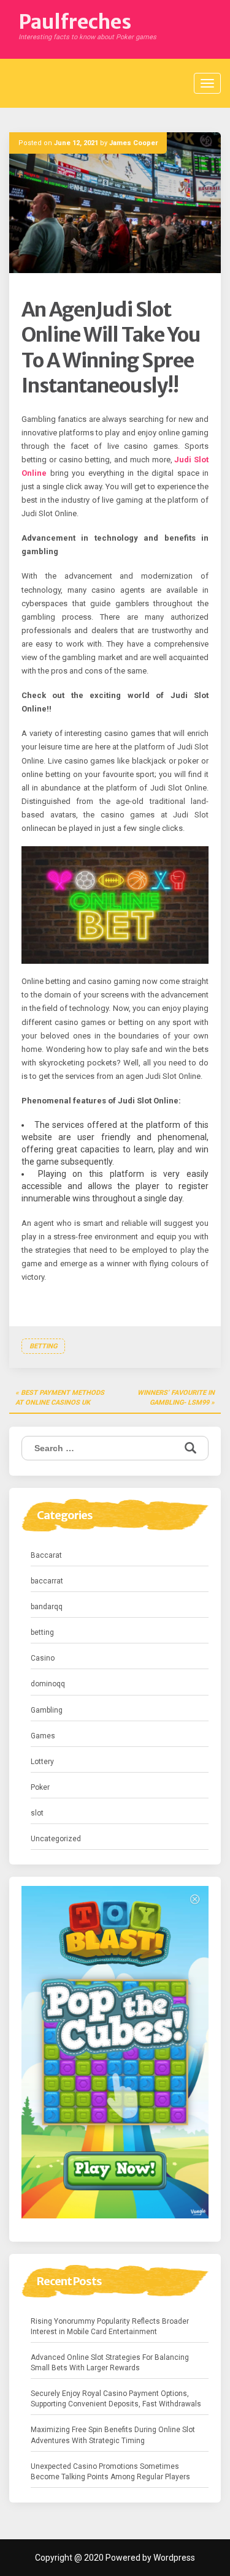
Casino (43, 1658)
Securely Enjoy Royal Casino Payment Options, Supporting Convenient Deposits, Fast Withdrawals (116, 2399)
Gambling (47, 1710)
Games (43, 1736)
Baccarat (46, 1555)
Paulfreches (75, 22)
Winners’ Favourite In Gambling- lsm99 (176, 1398)
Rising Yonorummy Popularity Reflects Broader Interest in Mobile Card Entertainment (110, 2326)
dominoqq (48, 1684)
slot (37, 1813)
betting (43, 1346)
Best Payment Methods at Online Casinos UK (60, 1398)
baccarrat (47, 1581)
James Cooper (133, 143)
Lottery (42, 1762)
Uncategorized (56, 1839)
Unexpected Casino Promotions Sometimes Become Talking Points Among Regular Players (110, 2472)
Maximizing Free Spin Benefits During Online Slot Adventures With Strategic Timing (113, 2435)
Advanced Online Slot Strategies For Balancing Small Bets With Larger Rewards (110, 2363)
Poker (40, 1787)
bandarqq (47, 1607)
